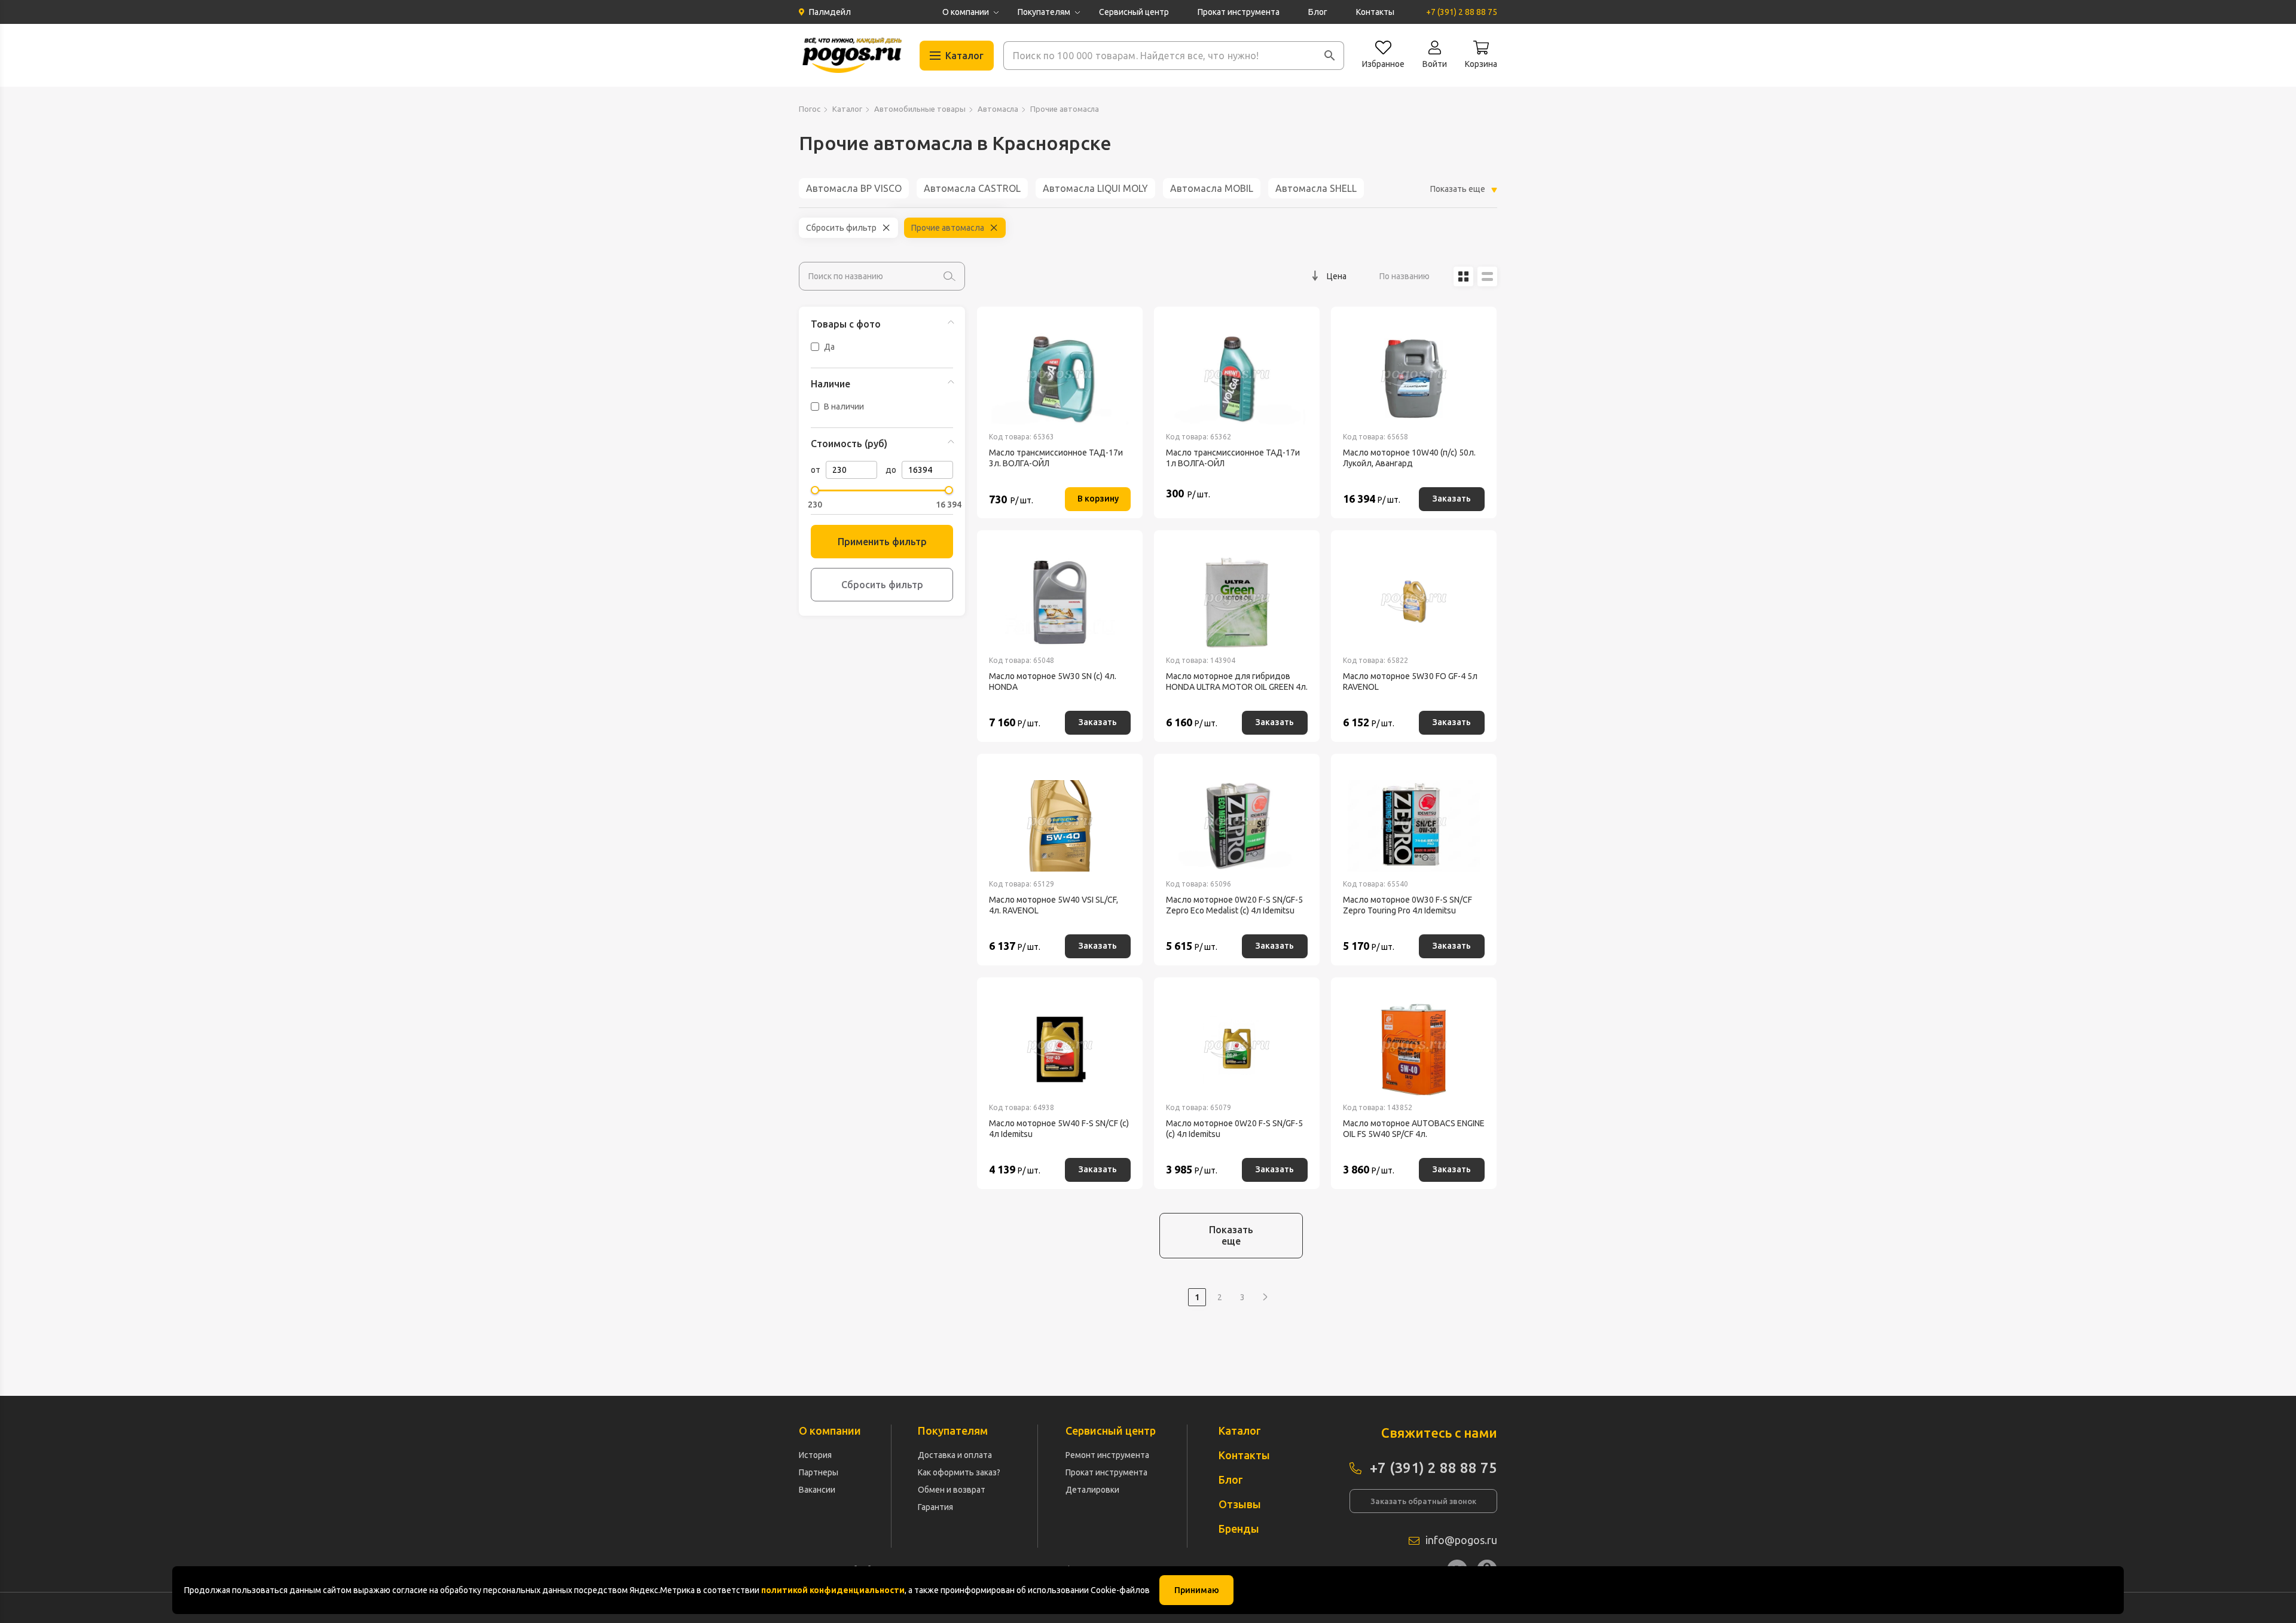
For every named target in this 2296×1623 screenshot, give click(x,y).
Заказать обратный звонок (1423, 1501)
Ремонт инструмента (1107, 1455)
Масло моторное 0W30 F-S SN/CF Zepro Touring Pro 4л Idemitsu (1407, 905)
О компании (966, 12)
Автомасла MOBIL (1212, 188)
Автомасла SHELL (1316, 188)
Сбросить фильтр (841, 228)
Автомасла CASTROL (972, 188)
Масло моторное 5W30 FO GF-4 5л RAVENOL (1410, 681)
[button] (1330, 56)
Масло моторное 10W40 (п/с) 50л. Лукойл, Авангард (1409, 458)
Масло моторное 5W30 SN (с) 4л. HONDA (1053, 681)
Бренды (1239, 1529)
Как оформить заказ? (959, 1472)
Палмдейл (830, 12)
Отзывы (1240, 1504)
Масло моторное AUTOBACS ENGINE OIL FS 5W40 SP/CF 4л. (1414, 1129)
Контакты (1375, 12)
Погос (810, 109)
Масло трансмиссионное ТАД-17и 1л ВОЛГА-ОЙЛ (1233, 458)
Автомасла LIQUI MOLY (1095, 188)
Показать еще (1231, 1235)
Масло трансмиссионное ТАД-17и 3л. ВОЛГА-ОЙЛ (1056, 458)
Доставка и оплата (955, 1455)
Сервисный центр (1134, 12)
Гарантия (935, 1507)
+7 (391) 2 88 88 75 (1462, 12)
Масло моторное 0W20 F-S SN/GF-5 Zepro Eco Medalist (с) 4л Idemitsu (1234, 905)
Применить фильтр (882, 542)
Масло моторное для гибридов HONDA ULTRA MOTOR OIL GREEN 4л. (1237, 681)
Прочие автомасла (948, 228)
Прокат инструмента (1239, 12)
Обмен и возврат (952, 1490)
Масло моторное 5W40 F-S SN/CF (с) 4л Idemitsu (1059, 1129)
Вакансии (817, 1490)
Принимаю (1197, 1590)
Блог (1318, 12)
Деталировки (1092, 1490)
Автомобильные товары (920, 109)
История (815, 1455)
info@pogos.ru (1461, 1540)
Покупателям (1044, 12)
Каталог (847, 109)
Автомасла (998, 109)
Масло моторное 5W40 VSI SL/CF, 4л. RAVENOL (1054, 905)
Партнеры (819, 1472)
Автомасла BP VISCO (854, 188)
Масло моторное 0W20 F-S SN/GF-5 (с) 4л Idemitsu (1234, 1129)
